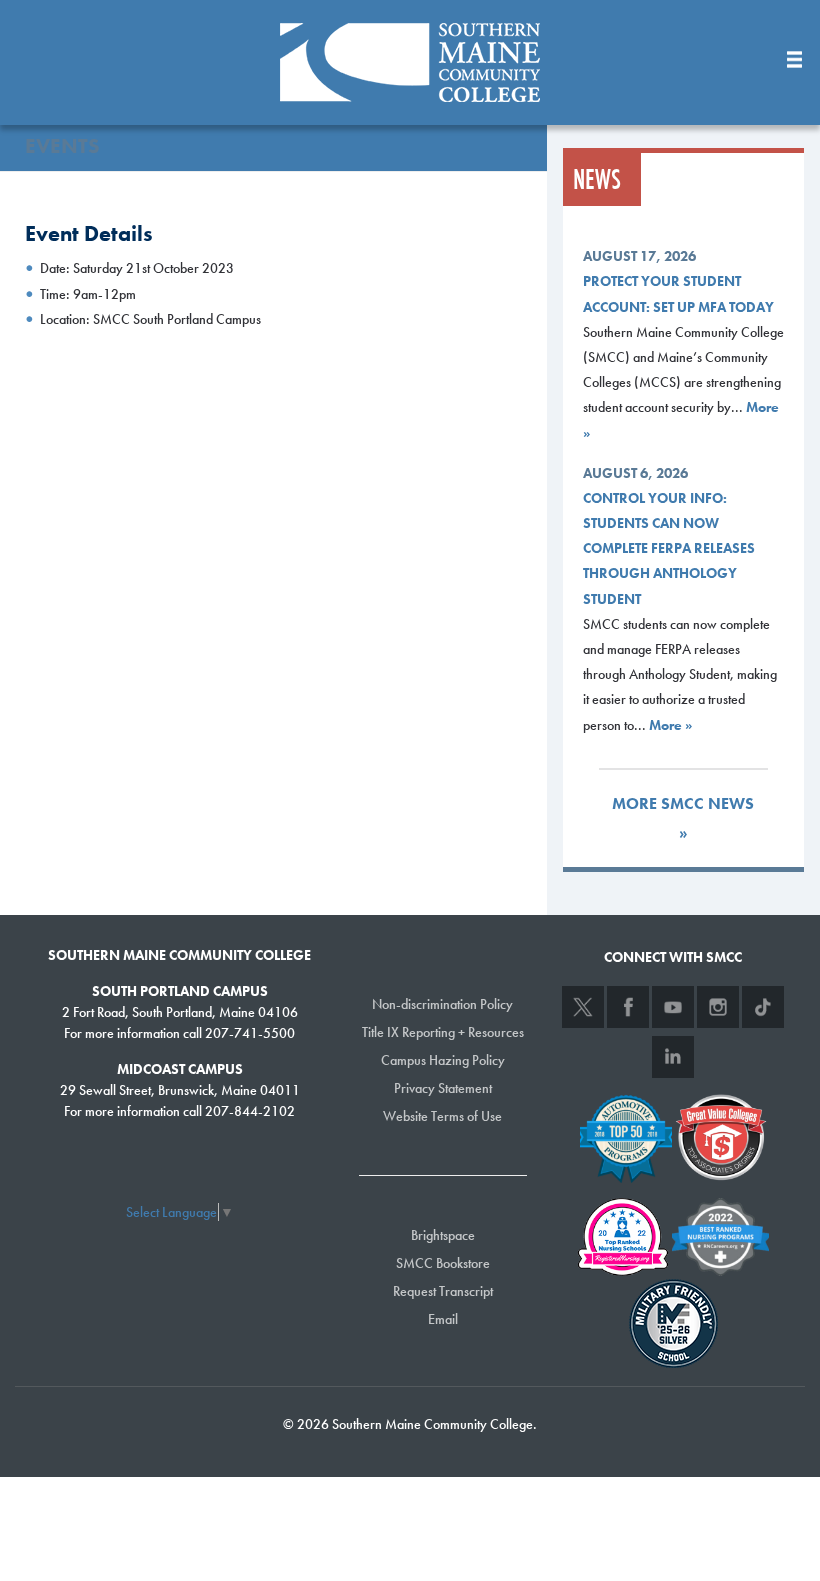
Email (443, 1319)
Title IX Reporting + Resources (443, 1032)
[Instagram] (718, 1007)
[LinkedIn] (673, 1057)
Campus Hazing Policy (443, 1060)
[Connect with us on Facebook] (628, 1007)
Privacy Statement (443, 1088)
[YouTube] (673, 1007)
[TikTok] (763, 1007)
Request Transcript (443, 1291)
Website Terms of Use (442, 1116)
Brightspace (443, 1235)
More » (670, 725)
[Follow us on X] (583, 1007)
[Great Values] (721, 1135)
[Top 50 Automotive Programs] (626, 1135)
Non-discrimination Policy (442, 1004)
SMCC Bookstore (443, 1263)
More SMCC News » (683, 818)
